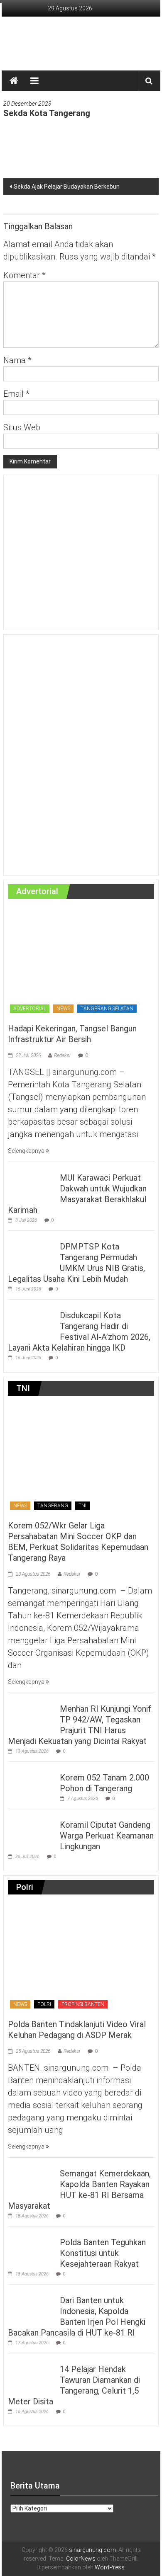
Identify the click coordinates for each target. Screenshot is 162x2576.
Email (16, 394)
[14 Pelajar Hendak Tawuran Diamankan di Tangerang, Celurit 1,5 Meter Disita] (32, 2374)
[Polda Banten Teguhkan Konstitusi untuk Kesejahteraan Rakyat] (32, 2247)
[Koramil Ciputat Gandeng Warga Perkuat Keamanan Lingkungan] (32, 1830)
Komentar (25, 275)
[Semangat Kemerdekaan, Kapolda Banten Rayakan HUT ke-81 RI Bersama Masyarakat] (32, 2178)
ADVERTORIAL (30, 1009)
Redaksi (62, 1055)
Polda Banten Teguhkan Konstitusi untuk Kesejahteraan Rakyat (103, 2253)
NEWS (63, 1009)
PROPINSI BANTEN (83, 2004)
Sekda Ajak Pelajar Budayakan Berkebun (67, 187)
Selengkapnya (27, 1151)
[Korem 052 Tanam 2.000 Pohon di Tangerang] (32, 1783)
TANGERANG (53, 1506)
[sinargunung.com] (14, 81)
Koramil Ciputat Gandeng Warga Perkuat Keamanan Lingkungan (107, 1836)
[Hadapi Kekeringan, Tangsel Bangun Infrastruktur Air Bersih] (80, 961)
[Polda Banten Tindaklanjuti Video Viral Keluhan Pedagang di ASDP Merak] (80, 1957)
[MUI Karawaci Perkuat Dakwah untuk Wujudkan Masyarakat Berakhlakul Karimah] (32, 1183)
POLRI (44, 2004)
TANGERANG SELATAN (107, 1009)
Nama (17, 360)
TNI (82, 1506)
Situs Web (22, 427)
